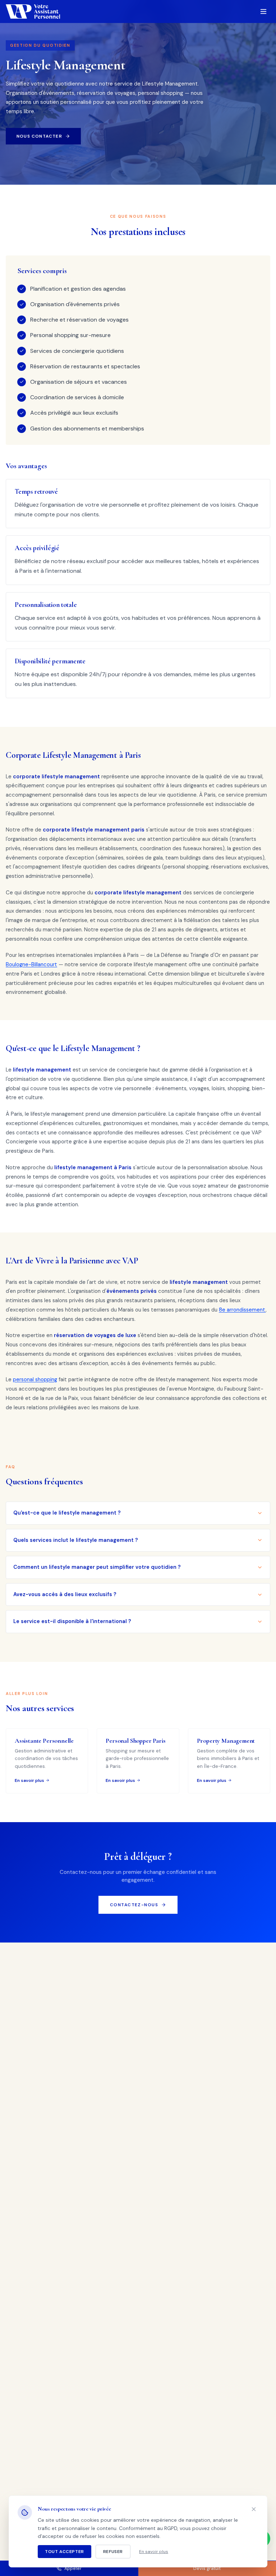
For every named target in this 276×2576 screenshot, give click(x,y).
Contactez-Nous (134, 1905)
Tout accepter (65, 2552)
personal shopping (35, 1379)
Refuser (113, 2552)
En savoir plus (154, 2552)
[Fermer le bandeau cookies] (254, 2509)
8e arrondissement (242, 1310)
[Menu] (263, 11)
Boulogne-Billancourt (31, 964)
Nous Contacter (39, 136)
